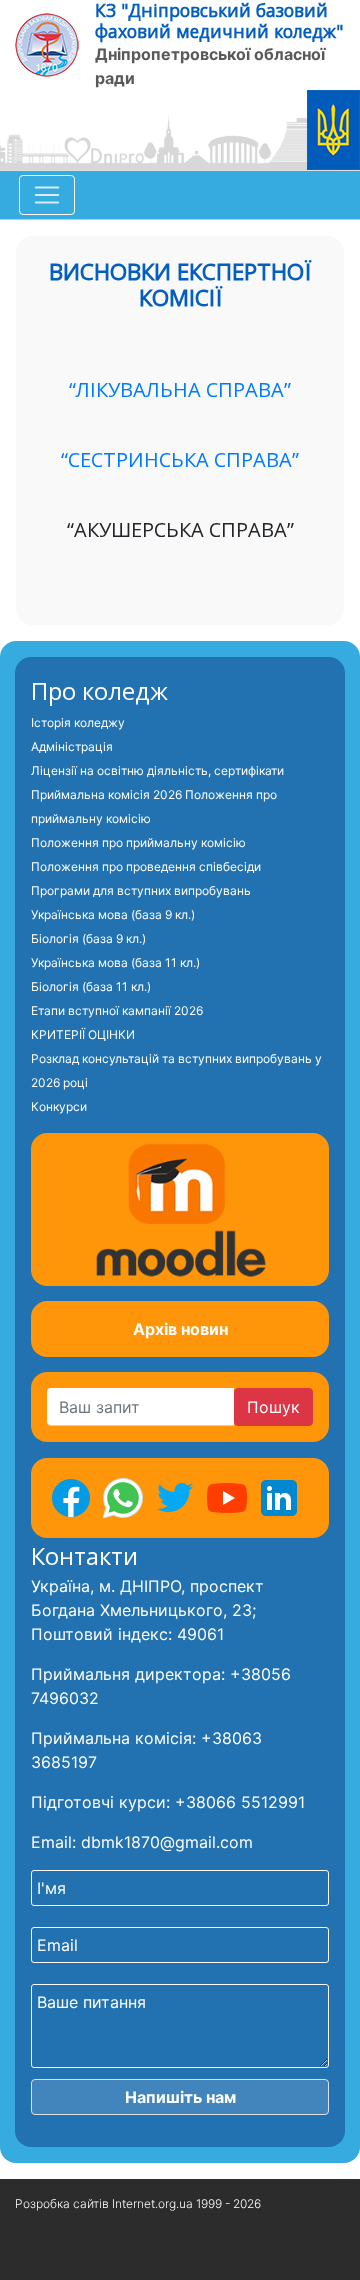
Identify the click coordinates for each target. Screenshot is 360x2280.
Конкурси (59, 1106)
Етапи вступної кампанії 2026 (117, 1010)
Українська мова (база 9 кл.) (113, 914)
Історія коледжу (78, 722)
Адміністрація (72, 746)
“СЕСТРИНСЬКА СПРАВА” (180, 459)
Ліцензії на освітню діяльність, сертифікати (157, 770)
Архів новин (180, 1329)
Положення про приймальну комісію (138, 842)
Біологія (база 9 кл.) (88, 938)
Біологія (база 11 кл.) (91, 986)
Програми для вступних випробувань (141, 890)
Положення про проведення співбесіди (146, 866)
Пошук (273, 1407)
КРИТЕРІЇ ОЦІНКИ (83, 1034)
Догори (39, 2254)
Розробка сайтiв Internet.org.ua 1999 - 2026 (138, 2203)
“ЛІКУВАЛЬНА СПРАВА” (180, 389)
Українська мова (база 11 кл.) (115, 962)
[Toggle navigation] (47, 195)
